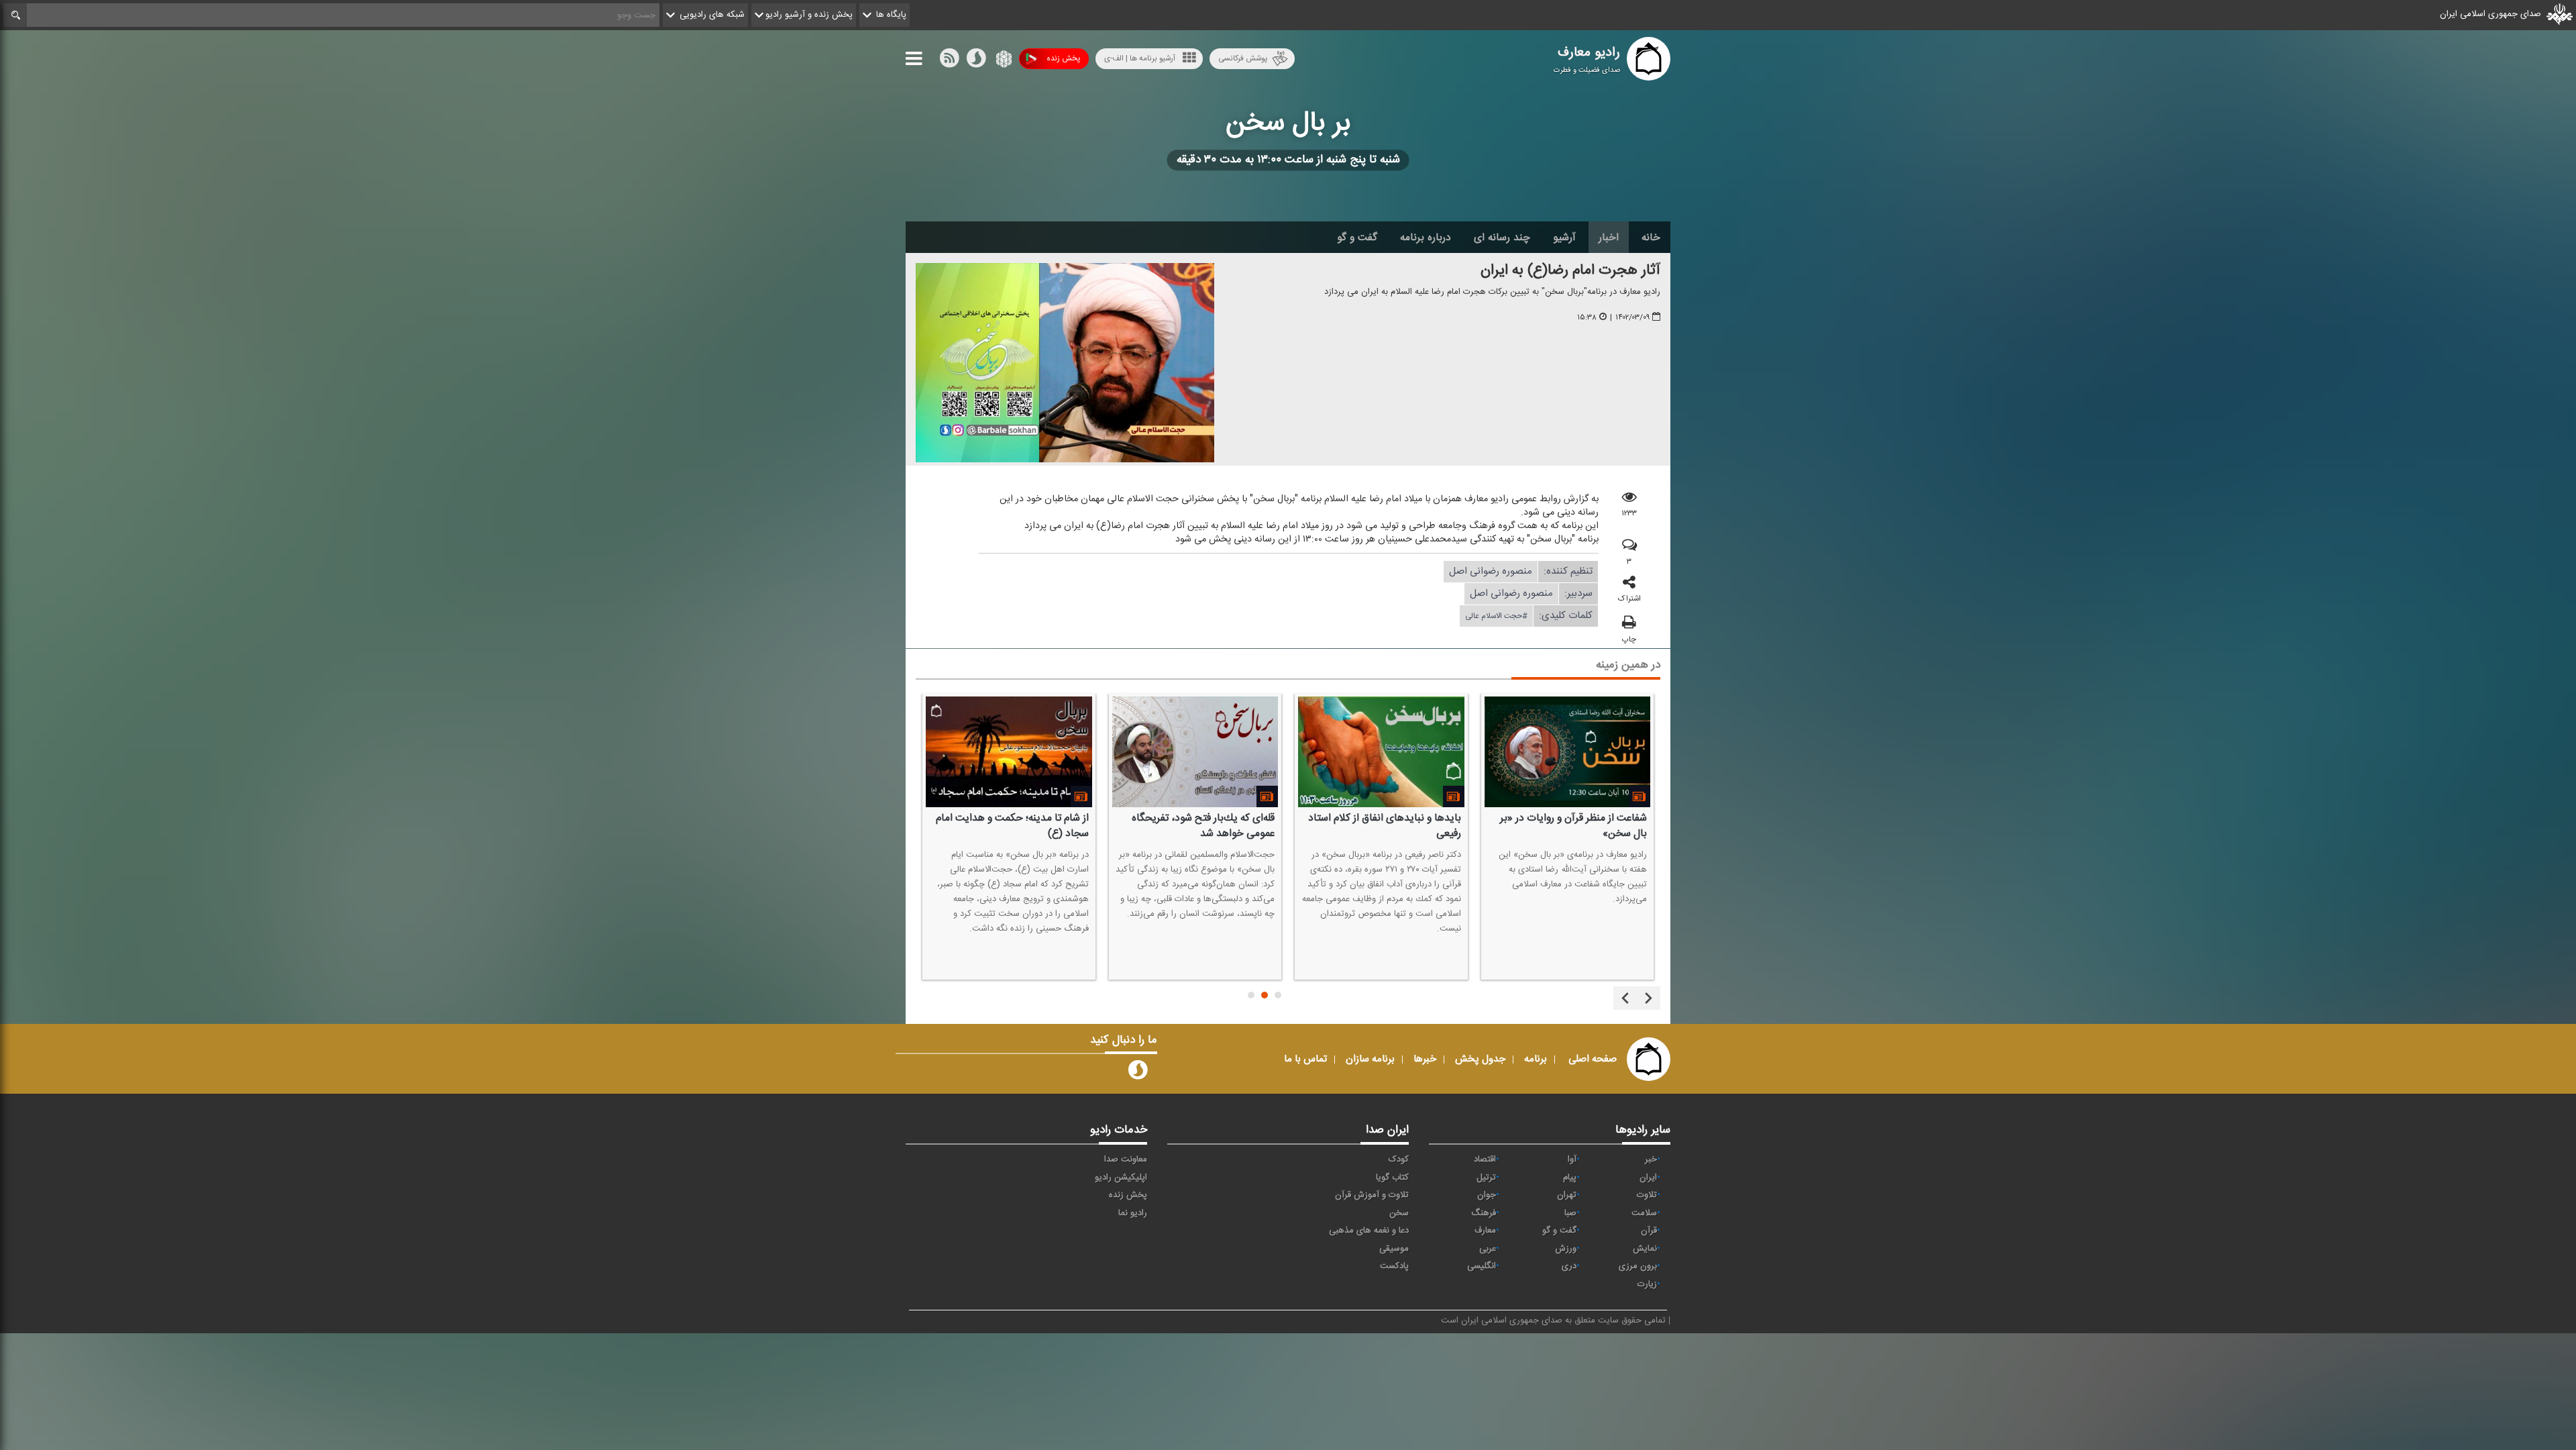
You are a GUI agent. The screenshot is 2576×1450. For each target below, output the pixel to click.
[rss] (949, 61)
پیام (1570, 1178)
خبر (1651, 1159)
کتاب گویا (1392, 1178)
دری (1569, 1266)
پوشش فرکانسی (1243, 58)
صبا (1570, 1213)
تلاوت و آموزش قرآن (1372, 1195)
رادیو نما (1133, 1213)
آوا (1572, 1159)
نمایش (1645, 1249)
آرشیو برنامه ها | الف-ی (1140, 58)
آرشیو (1564, 238)
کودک (1399, 1159)
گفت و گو (1357, 238)
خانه (1651, 238)
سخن (1399, 1213)
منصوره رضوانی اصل (1491, 571)
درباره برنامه (1426, 238)
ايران (1648, 1178)
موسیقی (1394, 1249)
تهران (1567, 1195)
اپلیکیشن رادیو (1121, 1178)
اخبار (1609, 238)
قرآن (1649, 1231)
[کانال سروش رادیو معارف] (1138, 1073)
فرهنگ (1484, 1213)
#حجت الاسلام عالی (1496, 616)
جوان (1487, 1195)
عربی (1488, 1249)
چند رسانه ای (1502, 238)
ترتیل (1486, 1178)
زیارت (1647, 1284)
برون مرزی (1638, 1266)
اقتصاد (1485, 1159)
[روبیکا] (1003, 61)
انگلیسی (1482, 1266)
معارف (1485, 1231)
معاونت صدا (1126, 1159)
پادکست (1394, 1266)
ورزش (1566, 1249)
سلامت (1644, 1213)
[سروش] (976, 61)
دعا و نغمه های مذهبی (1369, 1231)
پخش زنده (1063, 58)
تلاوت (1647, 1195)
